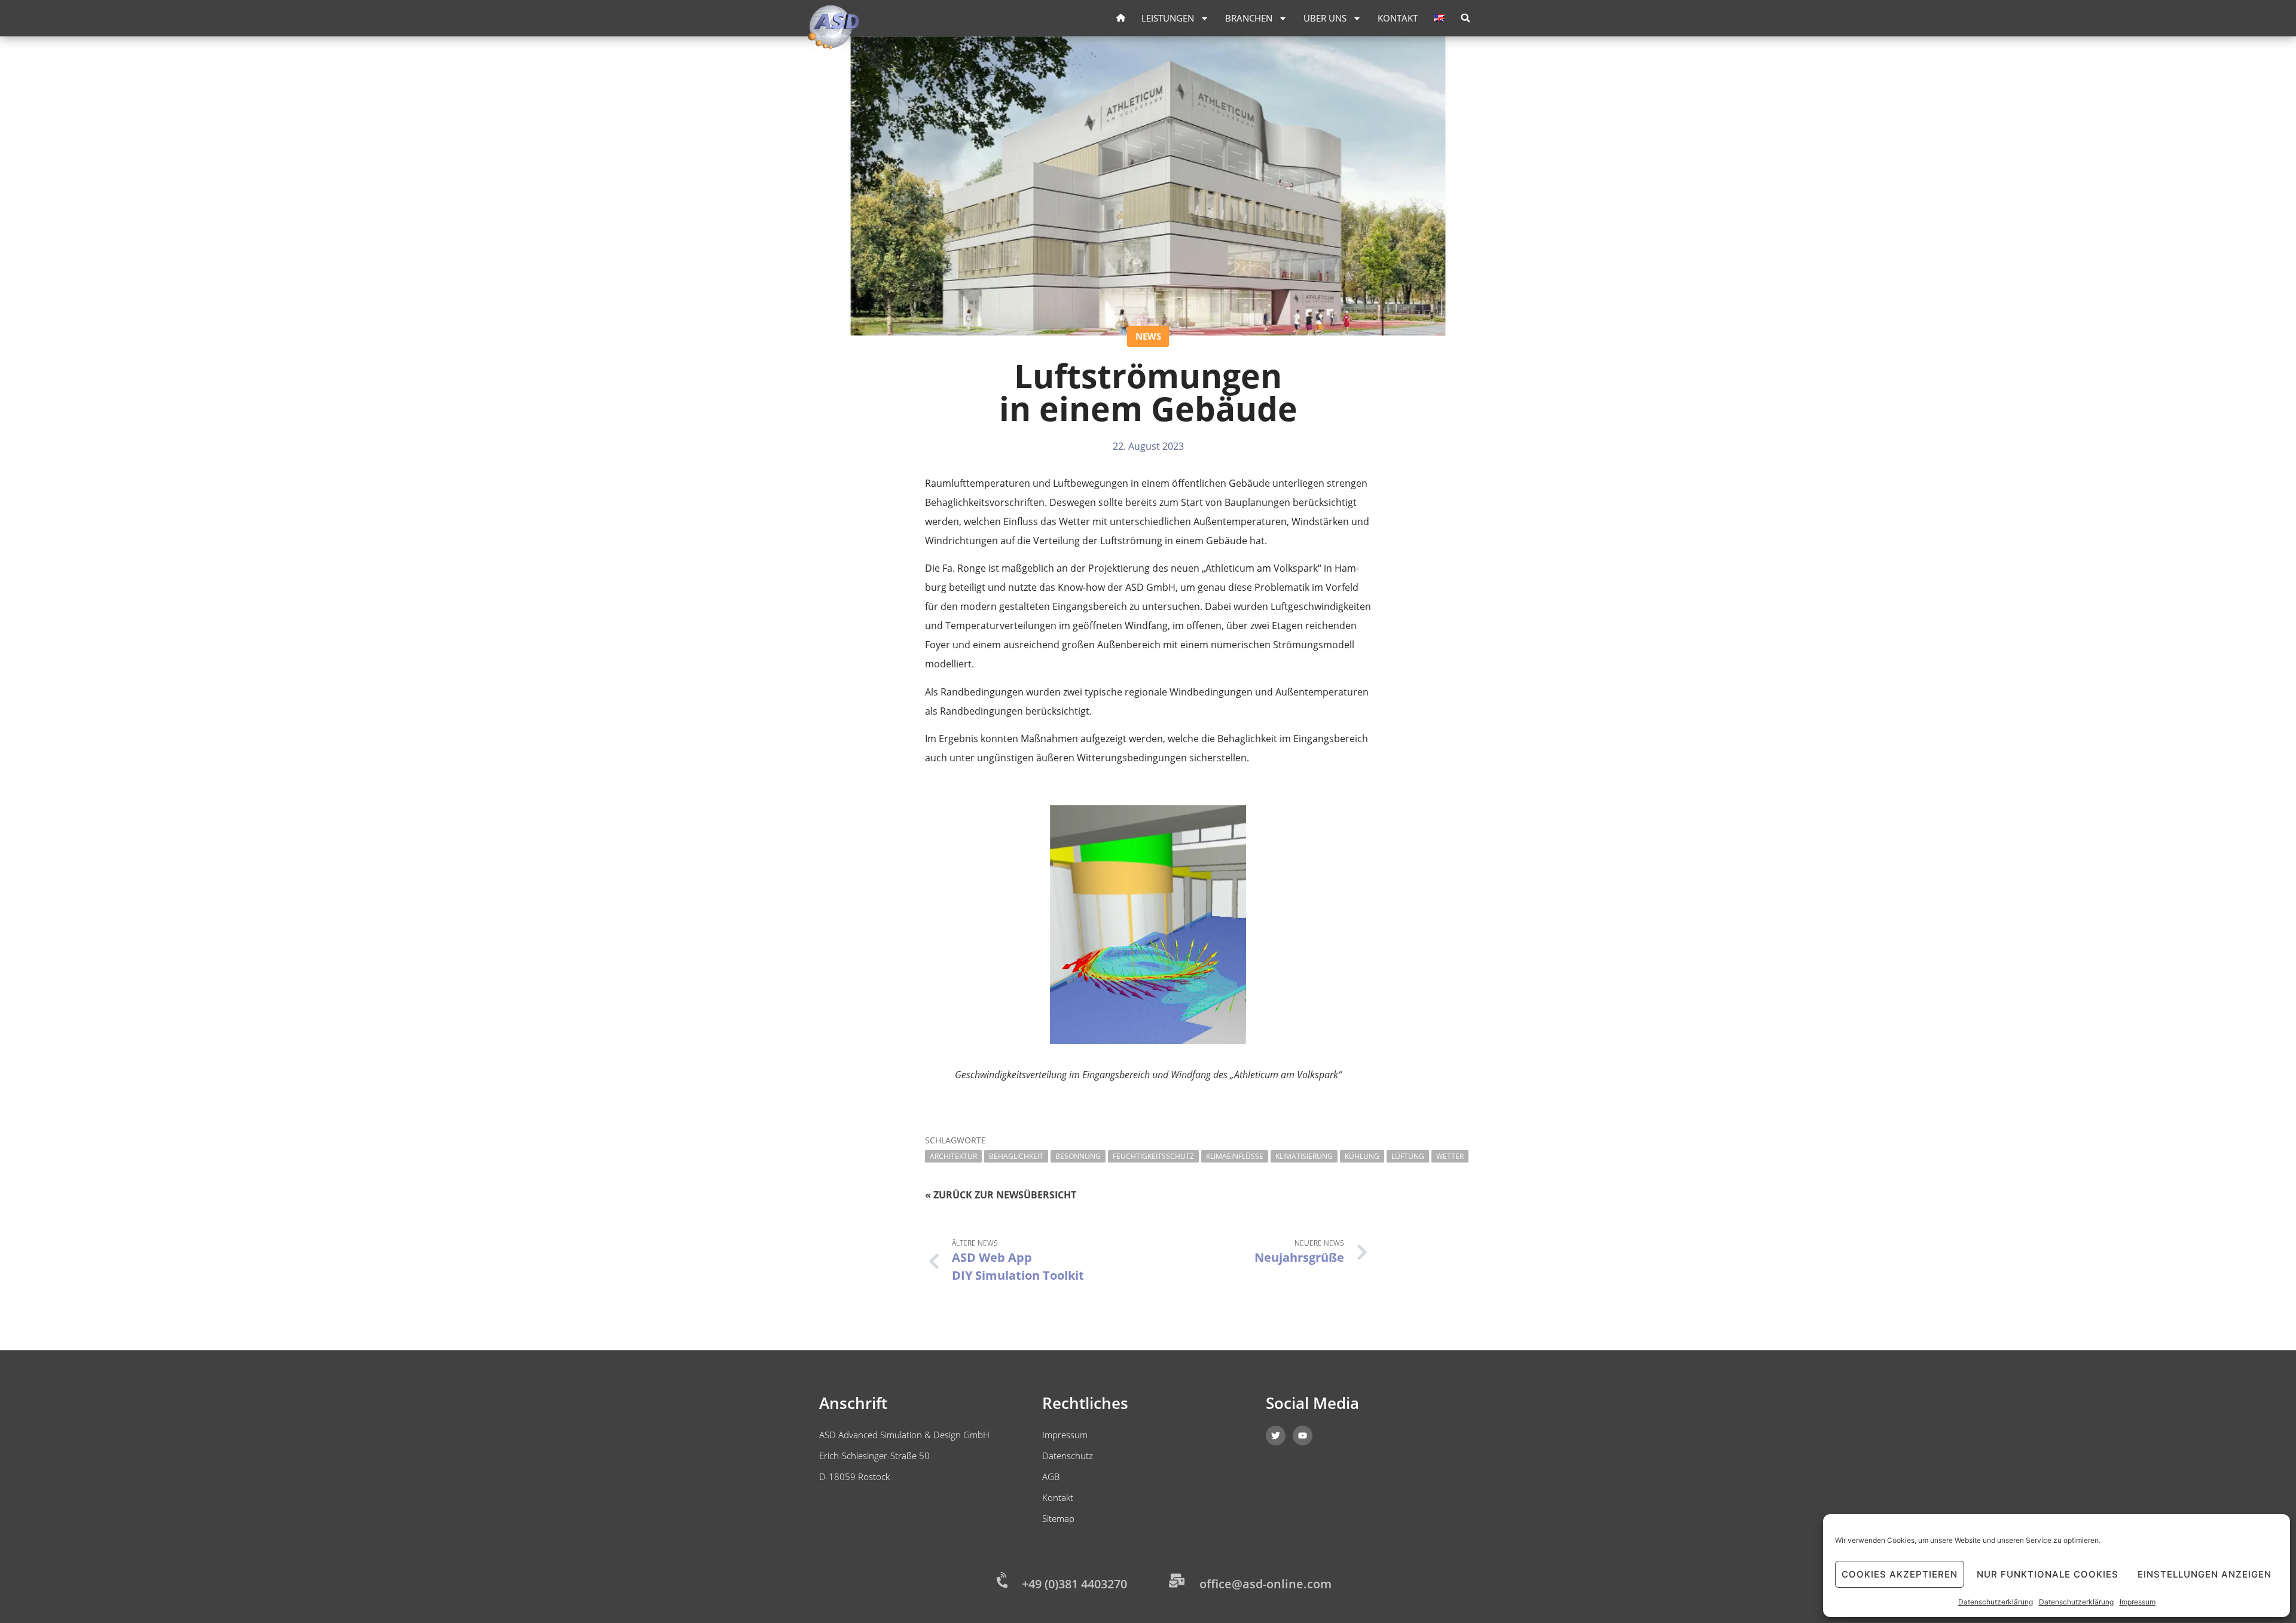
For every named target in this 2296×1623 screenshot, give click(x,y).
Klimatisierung (1304, 1156)
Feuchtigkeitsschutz (1153, 1156)
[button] (1465, 18)
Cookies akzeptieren (1900, 1574)
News (1148, 336)
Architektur (953, 1156)
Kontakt (1398, 18)
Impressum (2138, 1602)
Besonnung (1078, 1156)
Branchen (1249, 18)
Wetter (1450, 1156)
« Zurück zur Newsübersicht (1001, 1195)
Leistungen (1168, 18)
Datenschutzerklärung (1996, 1602)
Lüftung (1408, 1156)
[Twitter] (1276, 1436)
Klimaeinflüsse (1235, 1156)
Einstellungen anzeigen (2205, 1574)
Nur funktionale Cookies (2048, 1574)
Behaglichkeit (1016, 1156)
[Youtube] (1303, 1436)
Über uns (1325, 18)
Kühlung (1362, 1156)
